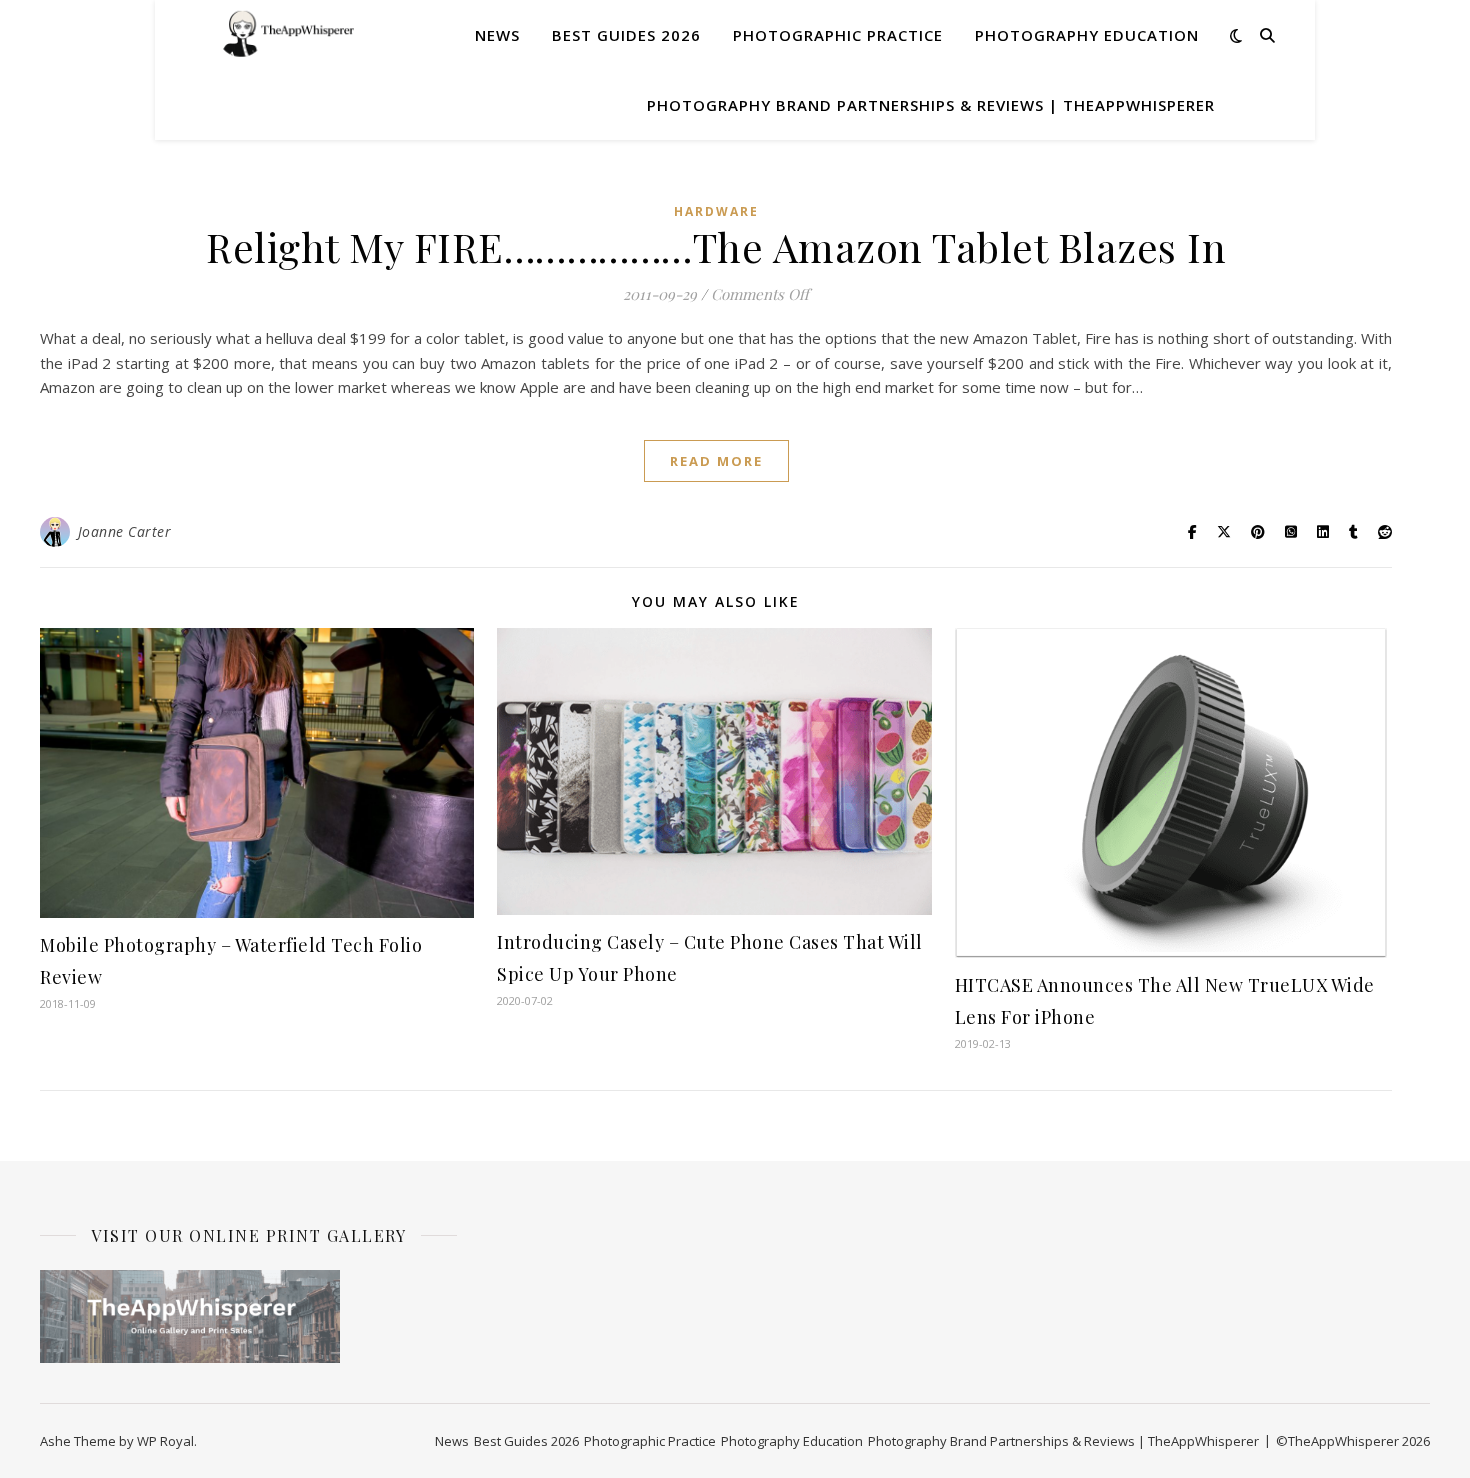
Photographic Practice (838, 35)
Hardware (716, 211)
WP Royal (165, 1441)
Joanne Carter (125, 531)
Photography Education (1087, 35)
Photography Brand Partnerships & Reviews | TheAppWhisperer (931, 105)
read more (716, 461)
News (497, 35)
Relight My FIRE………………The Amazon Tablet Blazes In (716, 246)
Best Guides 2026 (626, 35)
